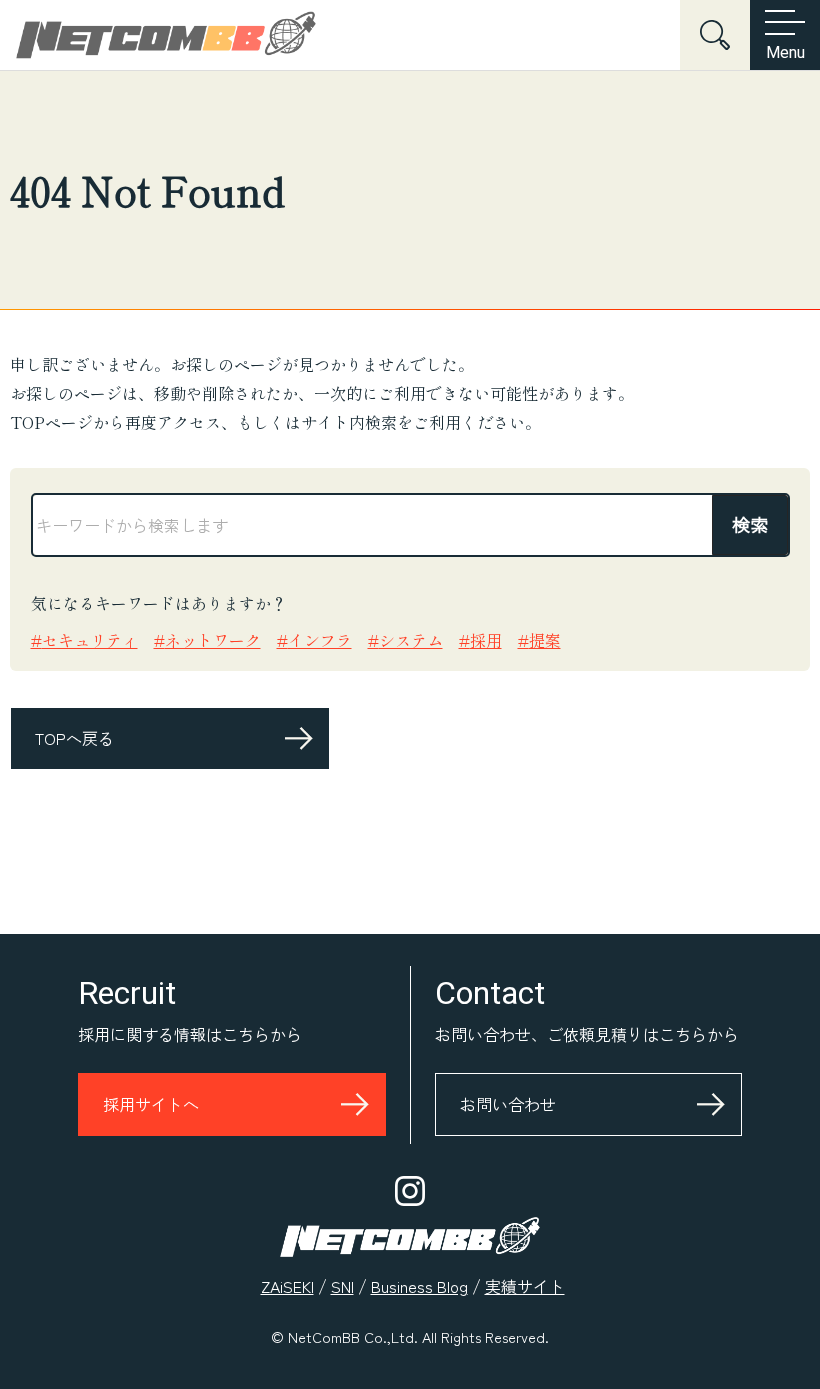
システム (411, 640)
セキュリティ (90, 640)
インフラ (320, 640)
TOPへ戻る (74, 738)
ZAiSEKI (287, 1286)
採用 (486, 640)
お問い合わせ (508, 1104)
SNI (342, 1286)
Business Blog (419, 1286)
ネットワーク (213, 640)
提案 (545, 640)
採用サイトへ (151, 1104)
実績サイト (525, 1286)
